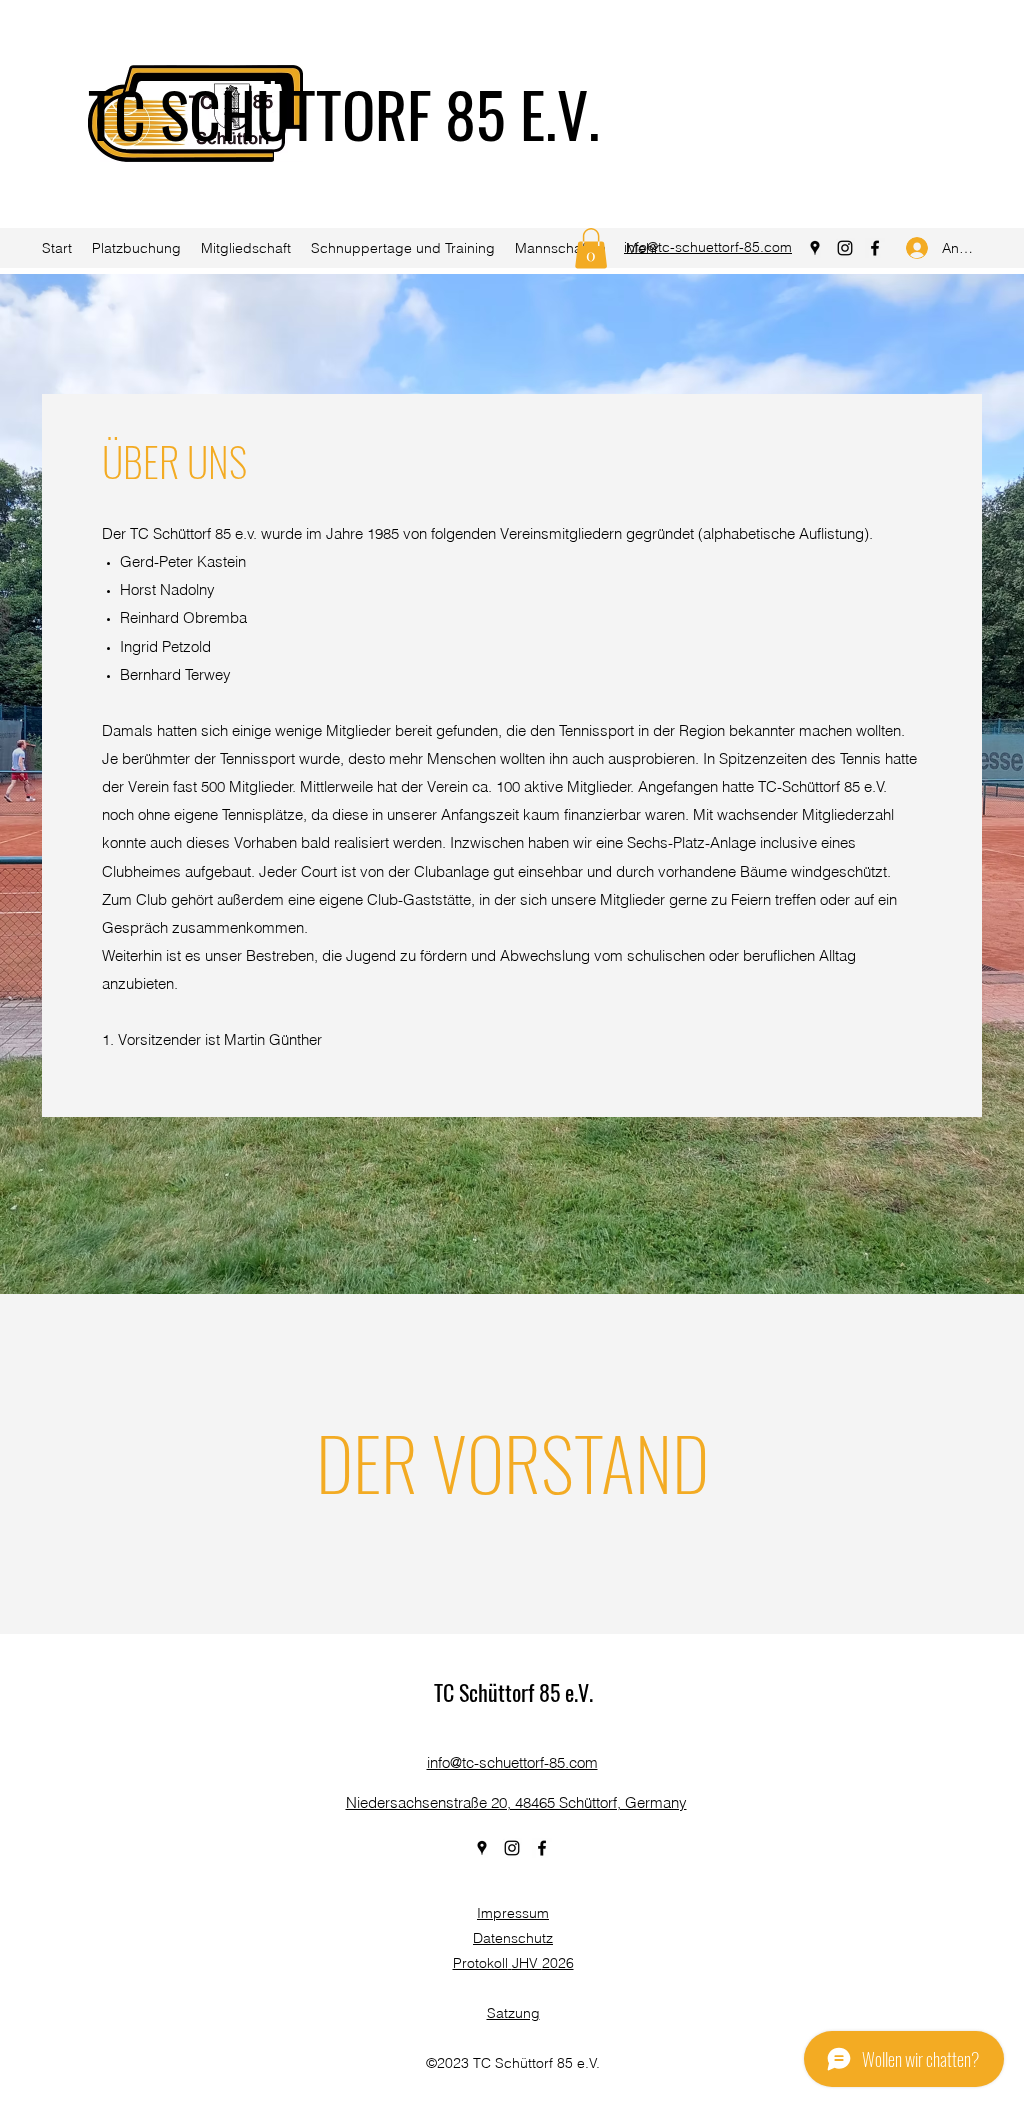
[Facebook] (875, 248)
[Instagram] (845, 248)
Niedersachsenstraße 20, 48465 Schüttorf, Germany (516, 1802)
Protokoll (480, 1963)
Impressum (513, 1913)
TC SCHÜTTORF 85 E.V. (344, 113)
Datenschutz (513, 1938)
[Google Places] (815, 248)
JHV (527, 1963)
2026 (558, 1963)
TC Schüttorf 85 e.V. (513, 1692)
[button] (591, 248)
